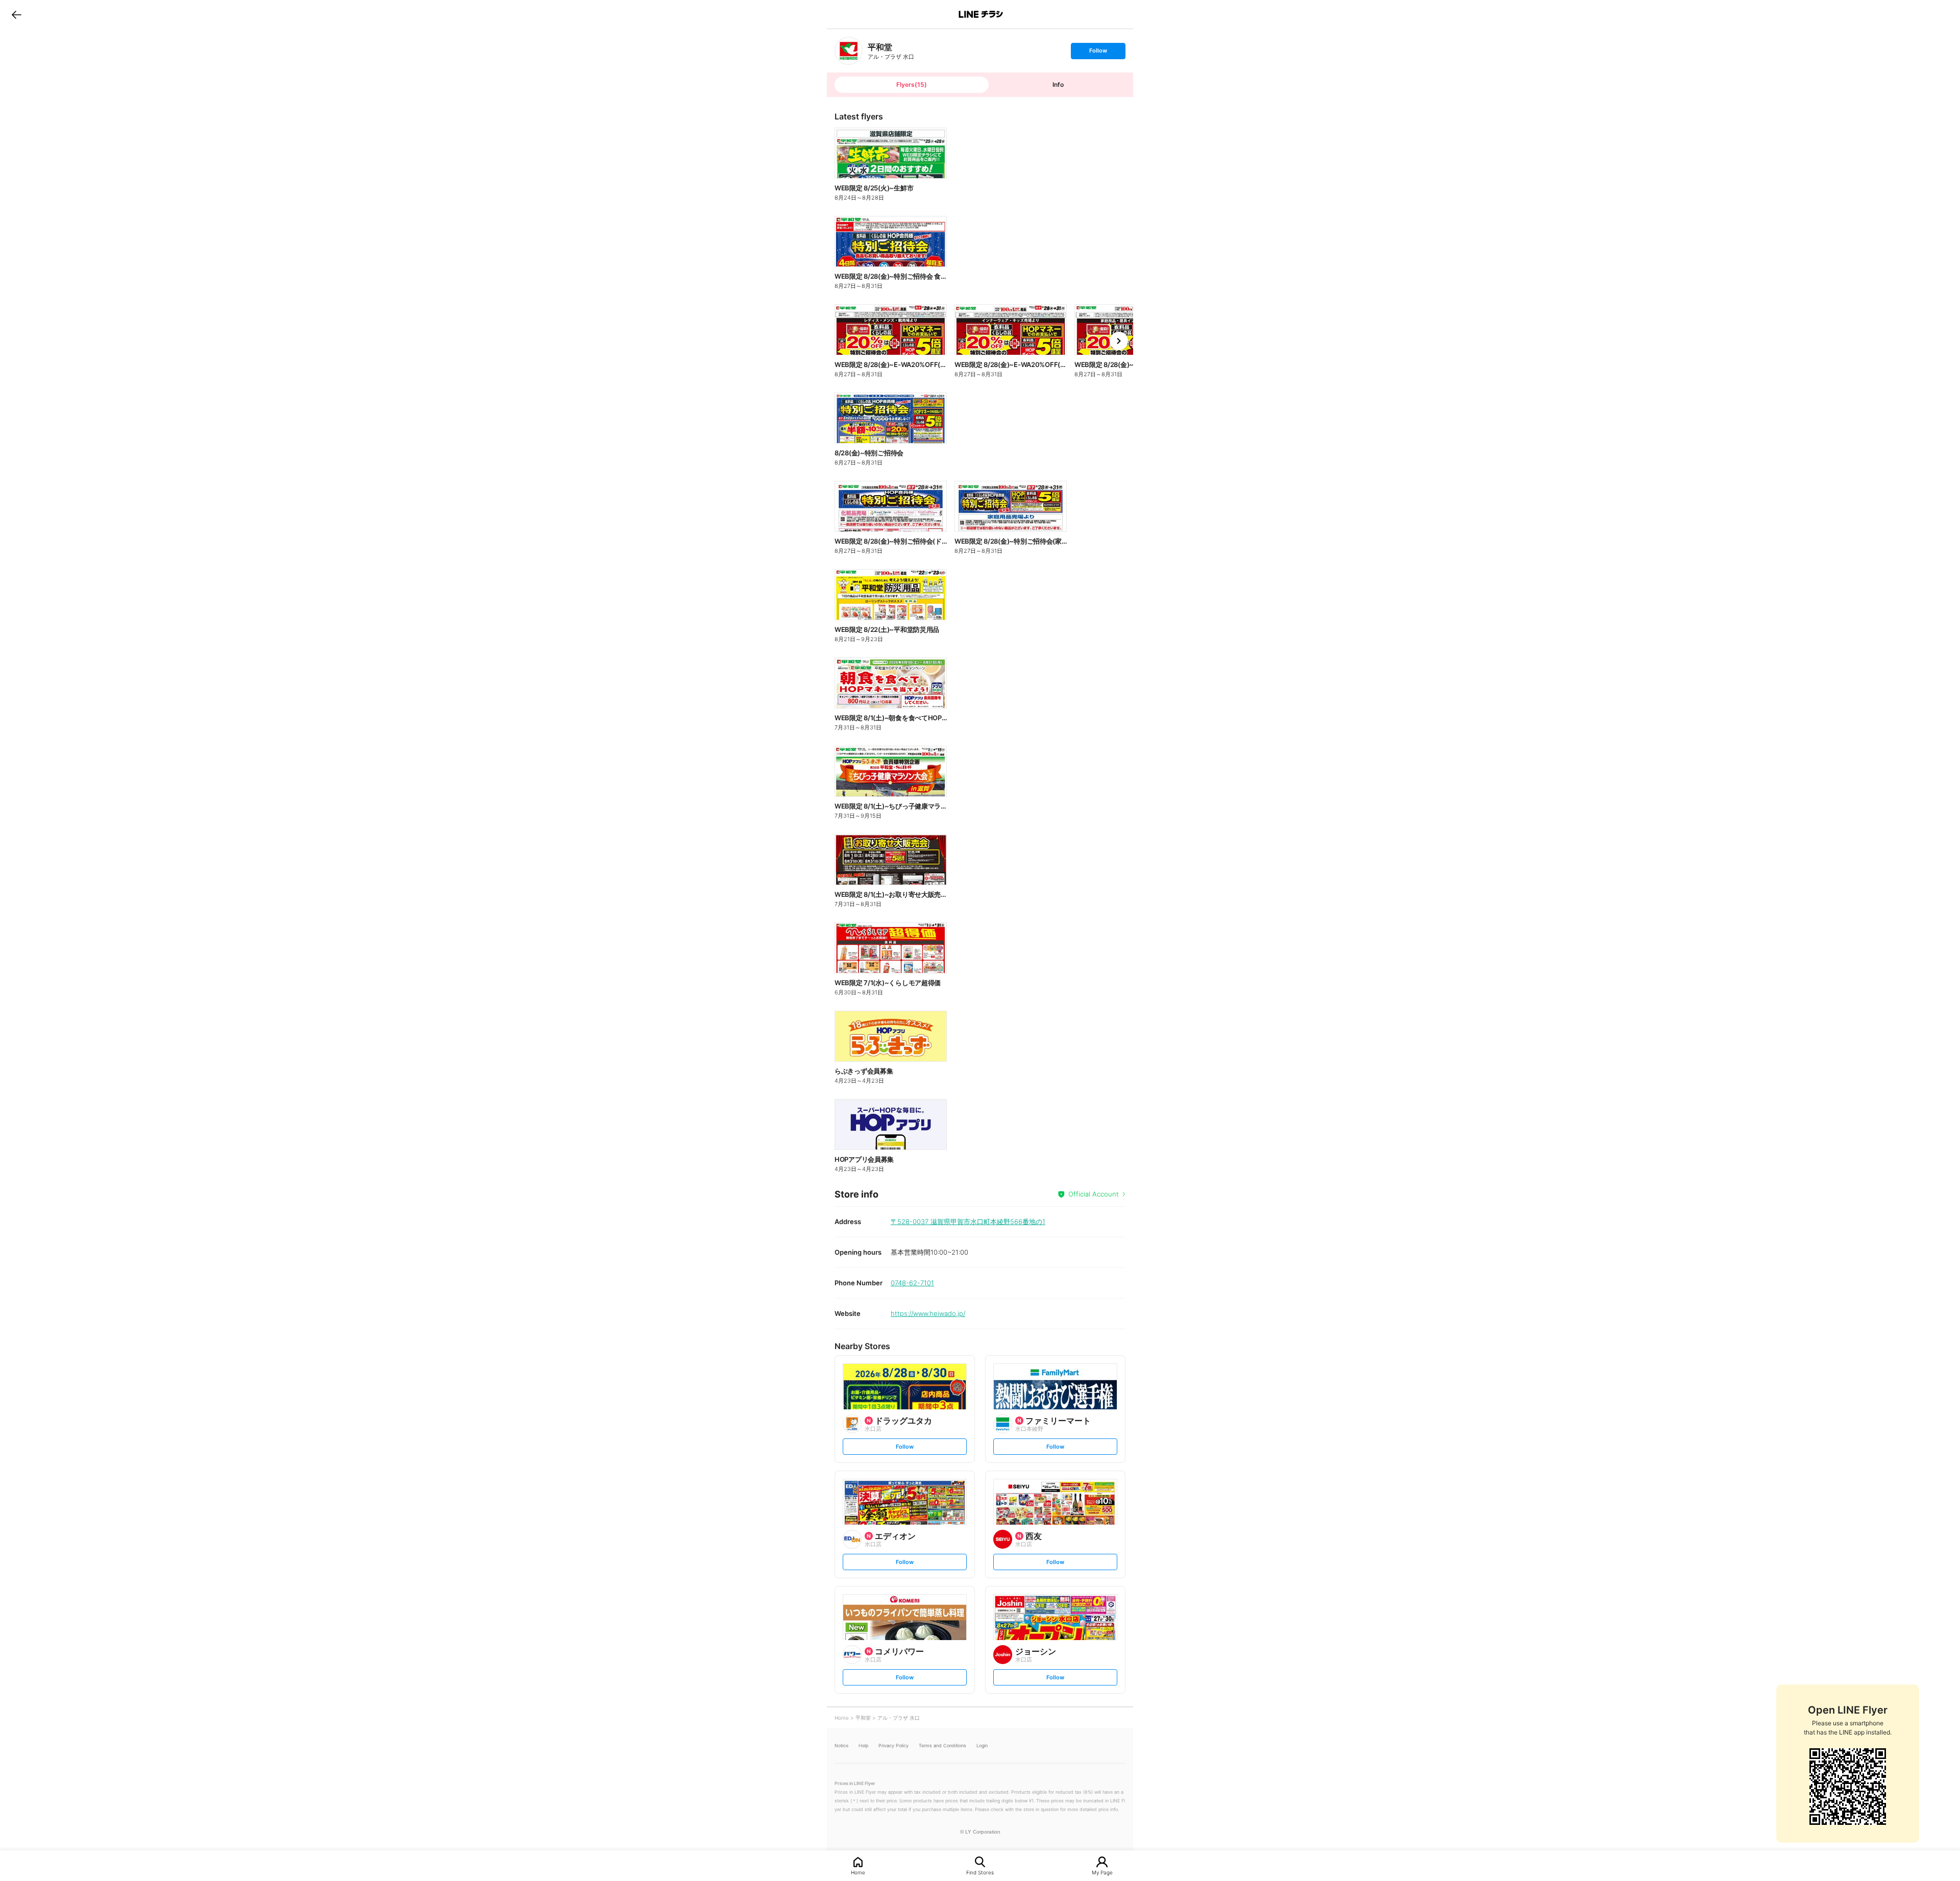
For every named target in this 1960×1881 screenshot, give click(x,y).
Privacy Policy (893, 1745)
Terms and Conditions (942, 1745)
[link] (849, 51)
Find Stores (980, 1872)
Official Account (1094, 1194)
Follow (1098, 53)
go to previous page (17, 14)
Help (863, 1745)
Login (982, 1745)
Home (858, 1872)
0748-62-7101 (912, 1283)
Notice (841, 1745)
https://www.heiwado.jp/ (928, 1313)
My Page (1102, 1872)
